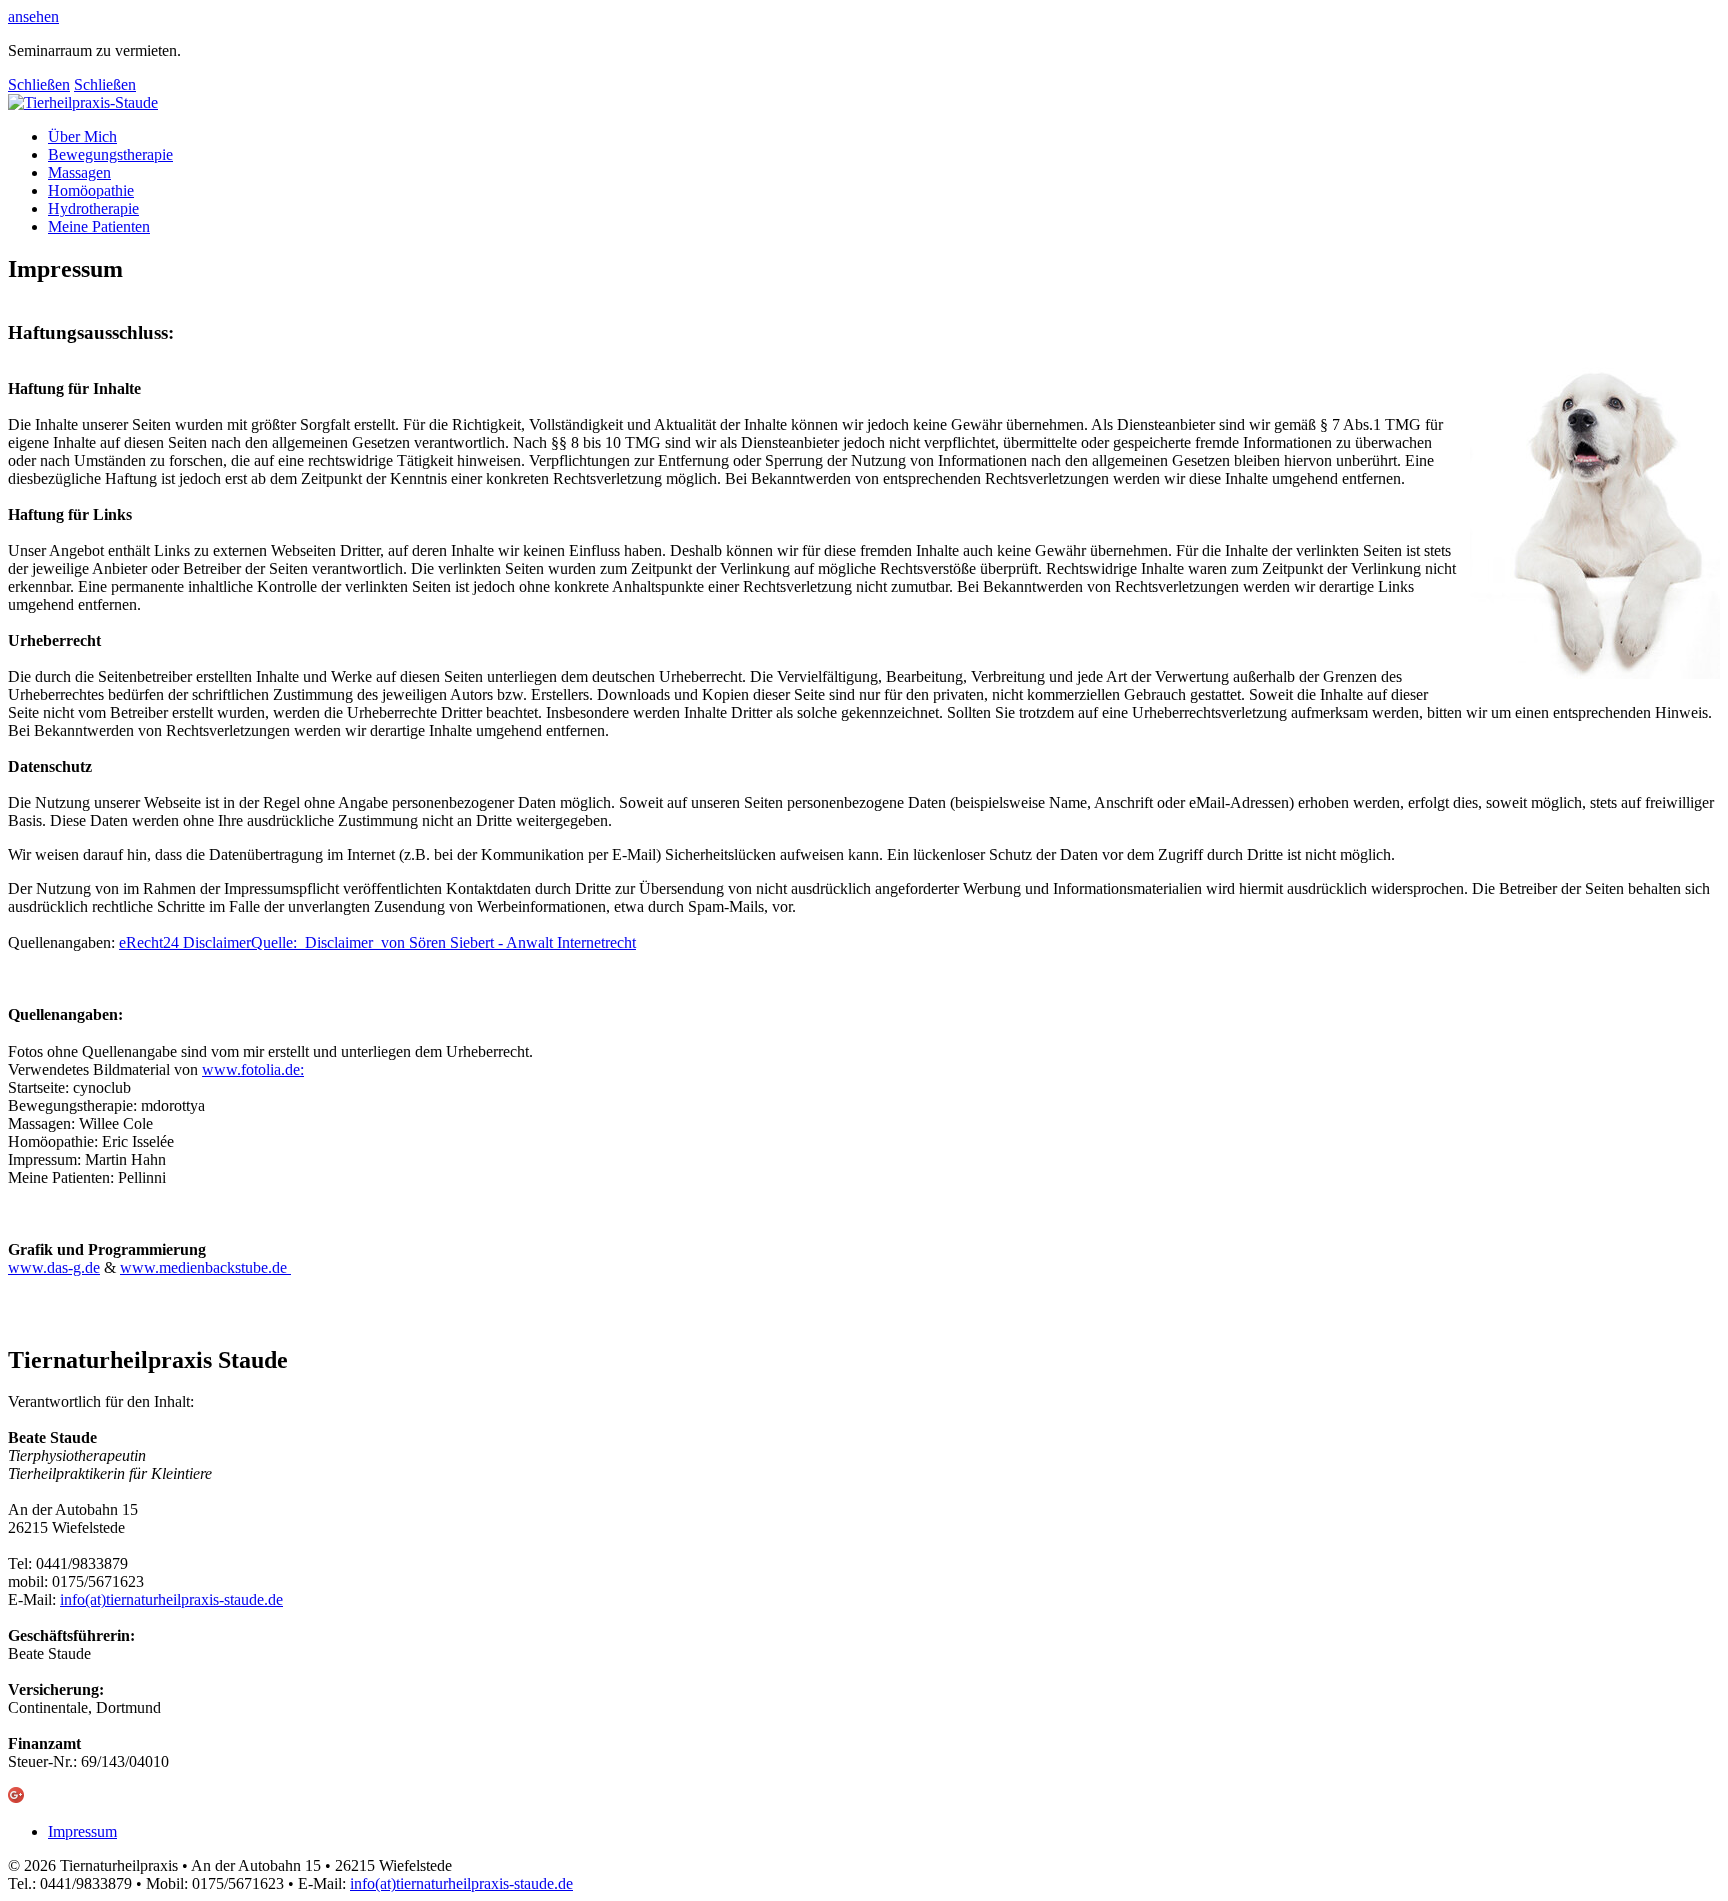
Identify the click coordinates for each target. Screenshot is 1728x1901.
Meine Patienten (99, 226)
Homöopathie (91, 190)
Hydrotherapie (93, 208)
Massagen (79, 172)
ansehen (33, 16)
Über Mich (82, 136)
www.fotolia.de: (253, 1069)
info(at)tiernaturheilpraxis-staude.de (171, 1599)
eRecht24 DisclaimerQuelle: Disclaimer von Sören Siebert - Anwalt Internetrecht (377, 942)
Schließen (39, 84)
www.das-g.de (54, 1267)
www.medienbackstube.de (205, 1267)
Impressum (82, 1831)
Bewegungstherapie (110, 154)
